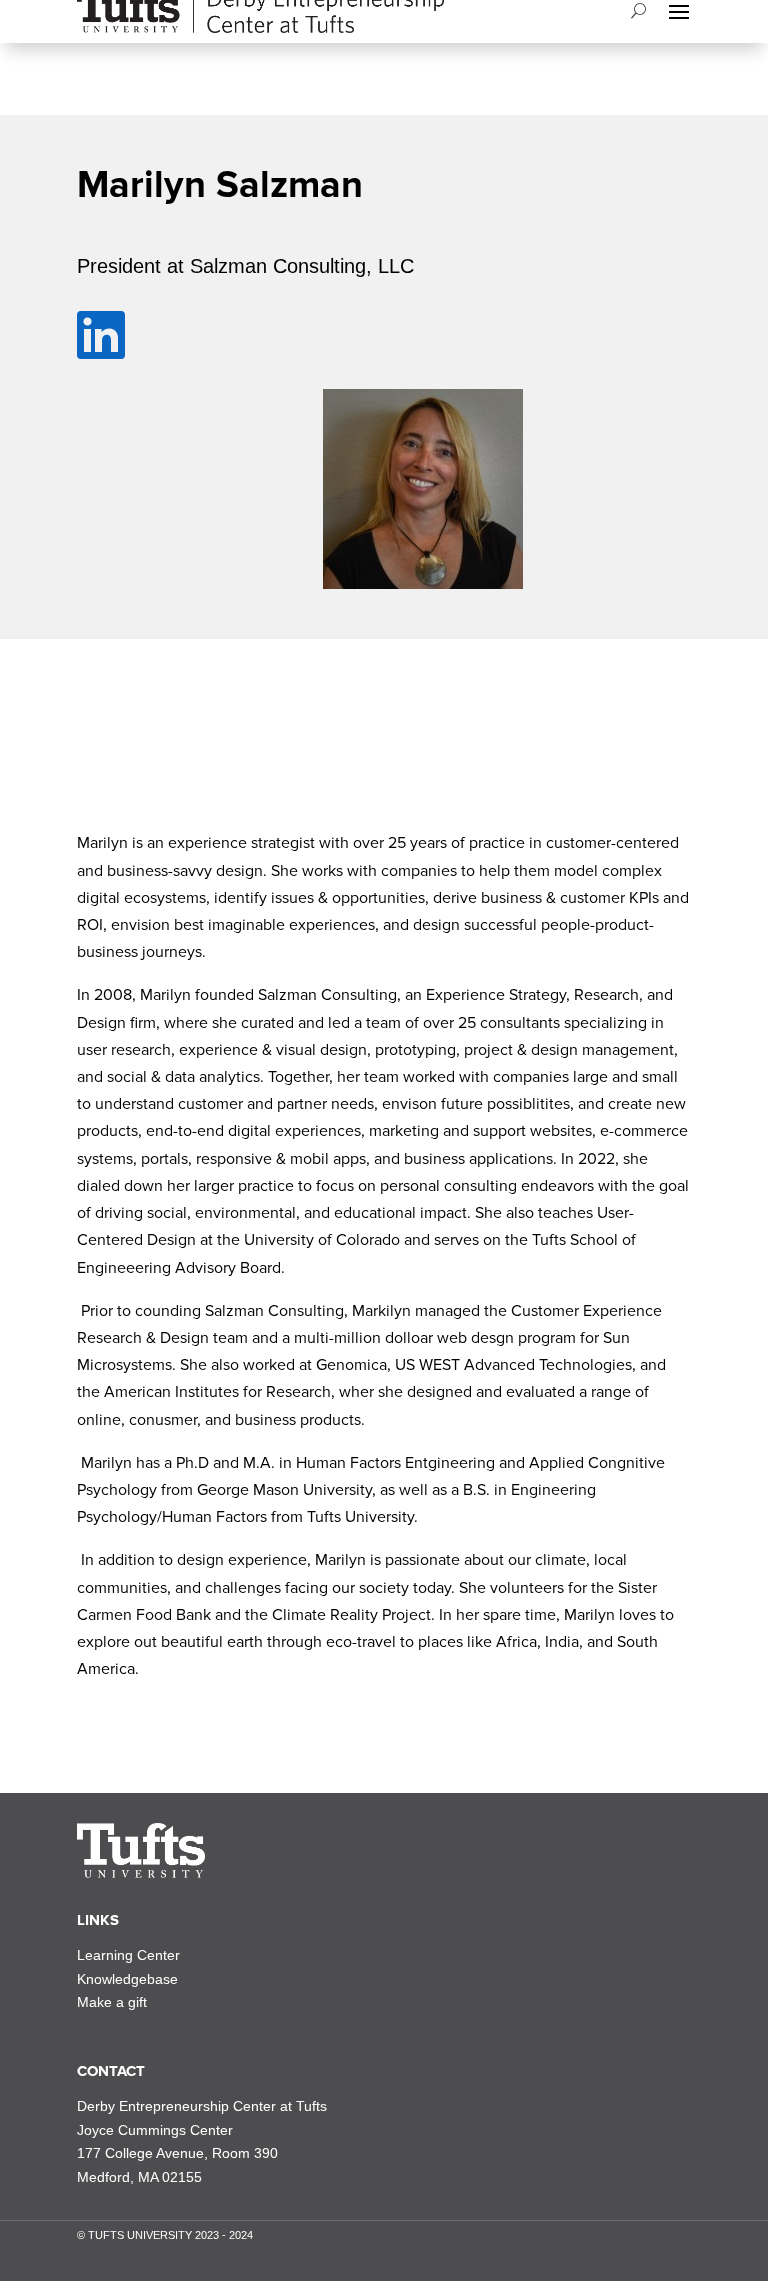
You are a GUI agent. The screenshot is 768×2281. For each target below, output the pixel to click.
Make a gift (112, 2002)
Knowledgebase (127, 1979)
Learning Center (128, 1955)
